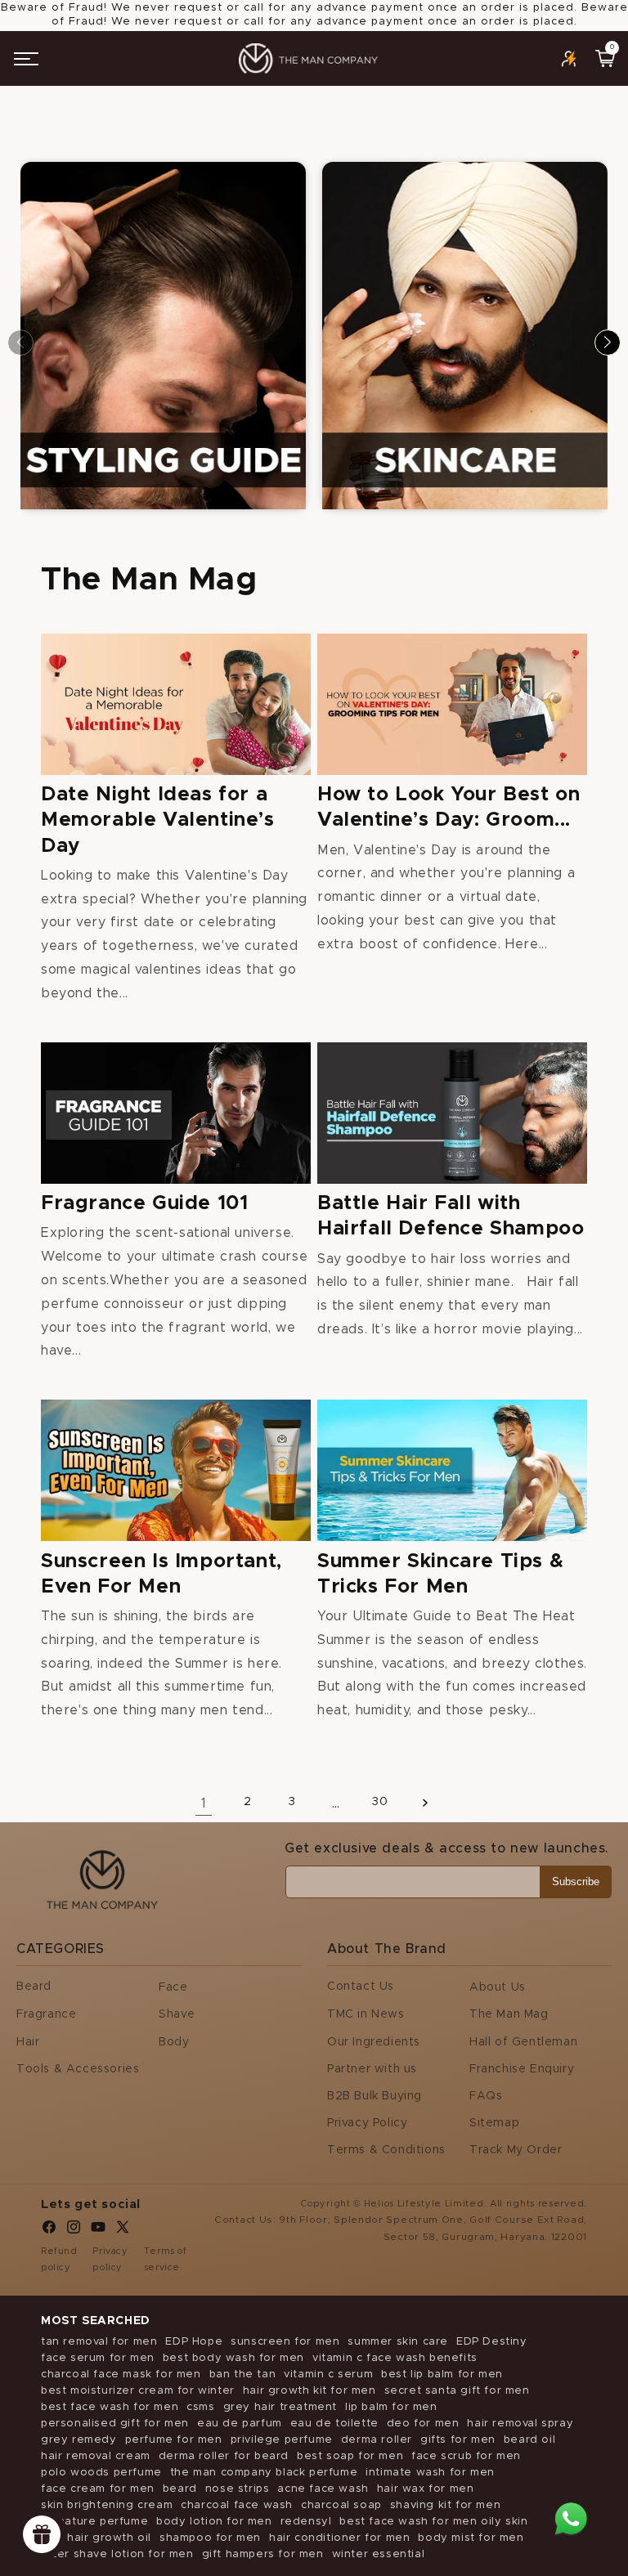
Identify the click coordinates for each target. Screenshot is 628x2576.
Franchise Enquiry (522, 2069)
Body (174, 2042)
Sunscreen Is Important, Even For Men (161, 1574)
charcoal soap (341, 2505)
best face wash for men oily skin (433, 2522)
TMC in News (366, 2014)
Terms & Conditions (386, 2150)
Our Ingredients (374, 2042)
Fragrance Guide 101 (144, 1203)
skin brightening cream (107, 2505)
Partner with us (372, 2069)
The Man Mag (509, 2014)
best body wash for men (233, 2358)
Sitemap (494, 2123)
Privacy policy (110, 2259)
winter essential (379, 2554)
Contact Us (361, 1987)
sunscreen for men (285, 2342)
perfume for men (174, 2440)
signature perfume (94, 2522)
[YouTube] (98, 2231)
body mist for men (471, 2538)
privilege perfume (282, 2440)
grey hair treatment (280, 2407)
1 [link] (204, 1803)
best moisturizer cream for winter (138, 2391)
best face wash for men (110, 2407)
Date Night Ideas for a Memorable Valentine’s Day (158, 820)
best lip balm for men (442, 2374)
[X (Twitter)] (123, 2231)
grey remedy (79, 2440)
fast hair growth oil (96, 2538)
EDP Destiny (492, 2342)
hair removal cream (96, 2456)
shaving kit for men (445, 2505)
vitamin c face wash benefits (395, 2358)
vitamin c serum (328, 2374)
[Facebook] (49, 2231)
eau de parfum (240, 2424)
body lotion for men (214, 2522)
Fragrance (46, 2014)
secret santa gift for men (457, 2391)
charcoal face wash (237, 2505)
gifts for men (458, 2440)
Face (173, 1987)
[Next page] (424, 1802)
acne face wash (323, 2489)
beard (180, 2489)
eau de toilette (334, 2424)
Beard (34, 1987)
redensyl (306, 2522)
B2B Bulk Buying (375, 2096)
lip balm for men (391, 2407)
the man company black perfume (264, 2473)
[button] (26, 59)
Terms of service (166, 2259)
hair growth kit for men (310, 2391)
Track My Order (516, 2150)
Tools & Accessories (78, 2069)
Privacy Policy (367, 2123)
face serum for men (98, 2358)
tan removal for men (99, 2342)
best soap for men (350, 2456)
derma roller (377, 2440)
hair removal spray (520, 2424)
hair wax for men (426, 2489)
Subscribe (576, 1882)
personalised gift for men (115, 2424)
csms (200, 2407)
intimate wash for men (430, 2473)
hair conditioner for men (339, 2538)
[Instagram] (74, 2231)
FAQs (486, 2096)
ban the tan (243, 2374)
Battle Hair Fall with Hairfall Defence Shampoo (451, 1216)
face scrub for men (466, 2456)
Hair (28, 2042)
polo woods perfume (101, 2473)
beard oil (529, 2440)
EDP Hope (194, 2342)
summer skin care (398, 2342)
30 (380, 1802)
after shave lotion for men (117, 2554)
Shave (177, 2014)
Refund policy (59, 2259)
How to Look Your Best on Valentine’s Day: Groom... (449, 807)
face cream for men (98, 2489)
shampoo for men (210, 2538)
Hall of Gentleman (523, 2042)
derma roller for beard (224, 2456)
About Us (498, 1987)
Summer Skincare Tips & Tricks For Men (440, 1574)
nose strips (238, 2489)
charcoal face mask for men (121, 2374)
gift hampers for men (263, 2554)
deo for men (423, 2424)
